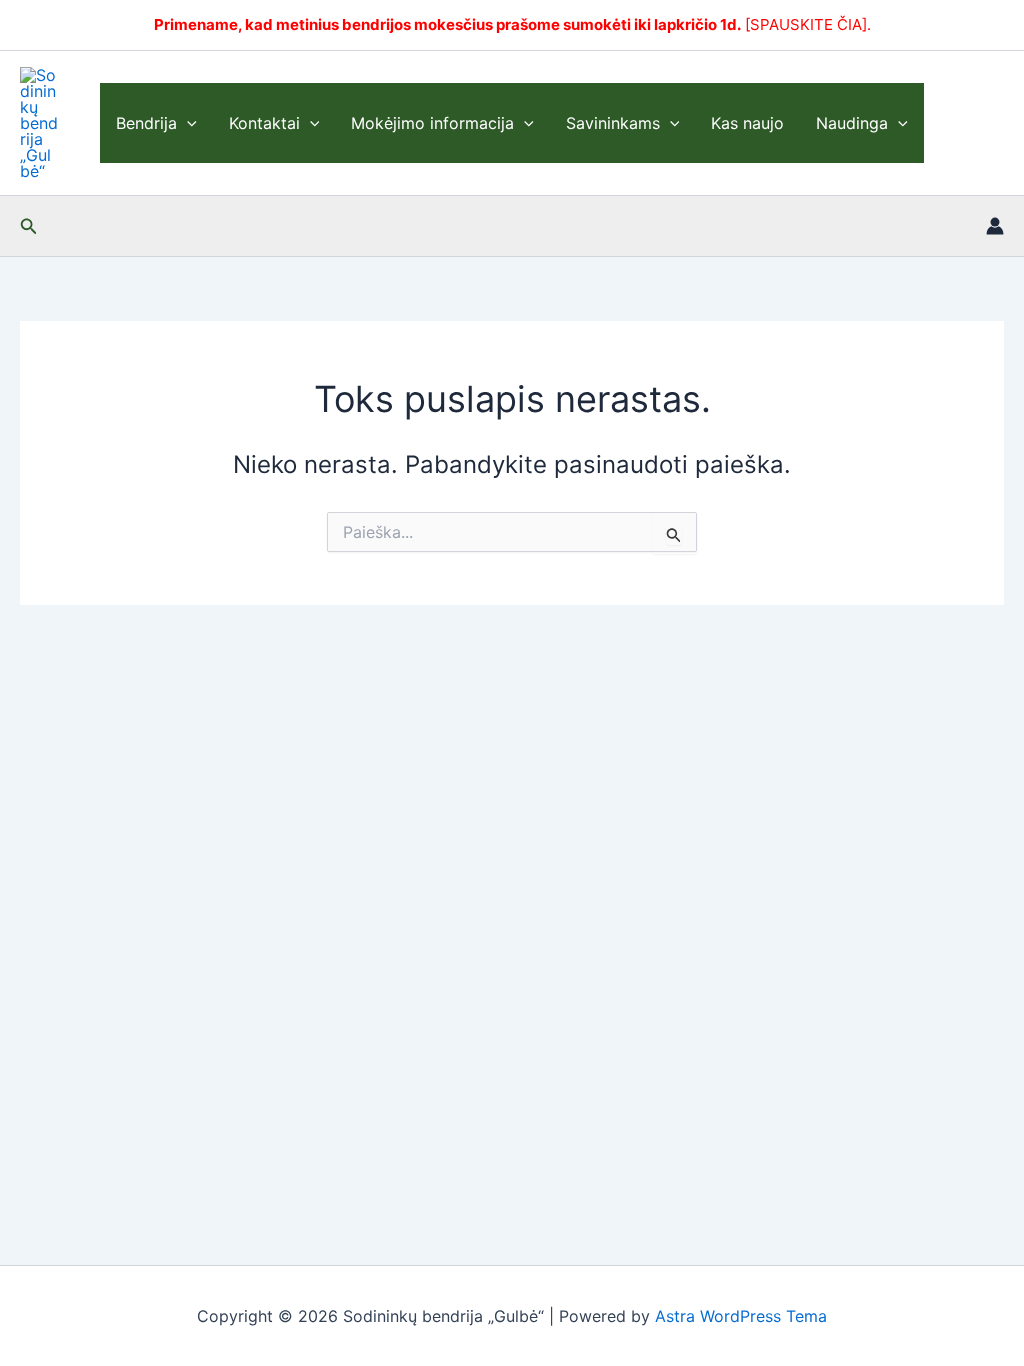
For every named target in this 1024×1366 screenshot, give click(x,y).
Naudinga (852, 123)
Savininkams (613, 123)
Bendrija (146, 123)
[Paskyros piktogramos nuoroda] (995, 226)
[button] (187, 123)
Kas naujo (747, 123)
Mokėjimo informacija (432, 123)
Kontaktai (264, 123)
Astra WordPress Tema (741, 1316)
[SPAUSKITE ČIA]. (808, 24)
